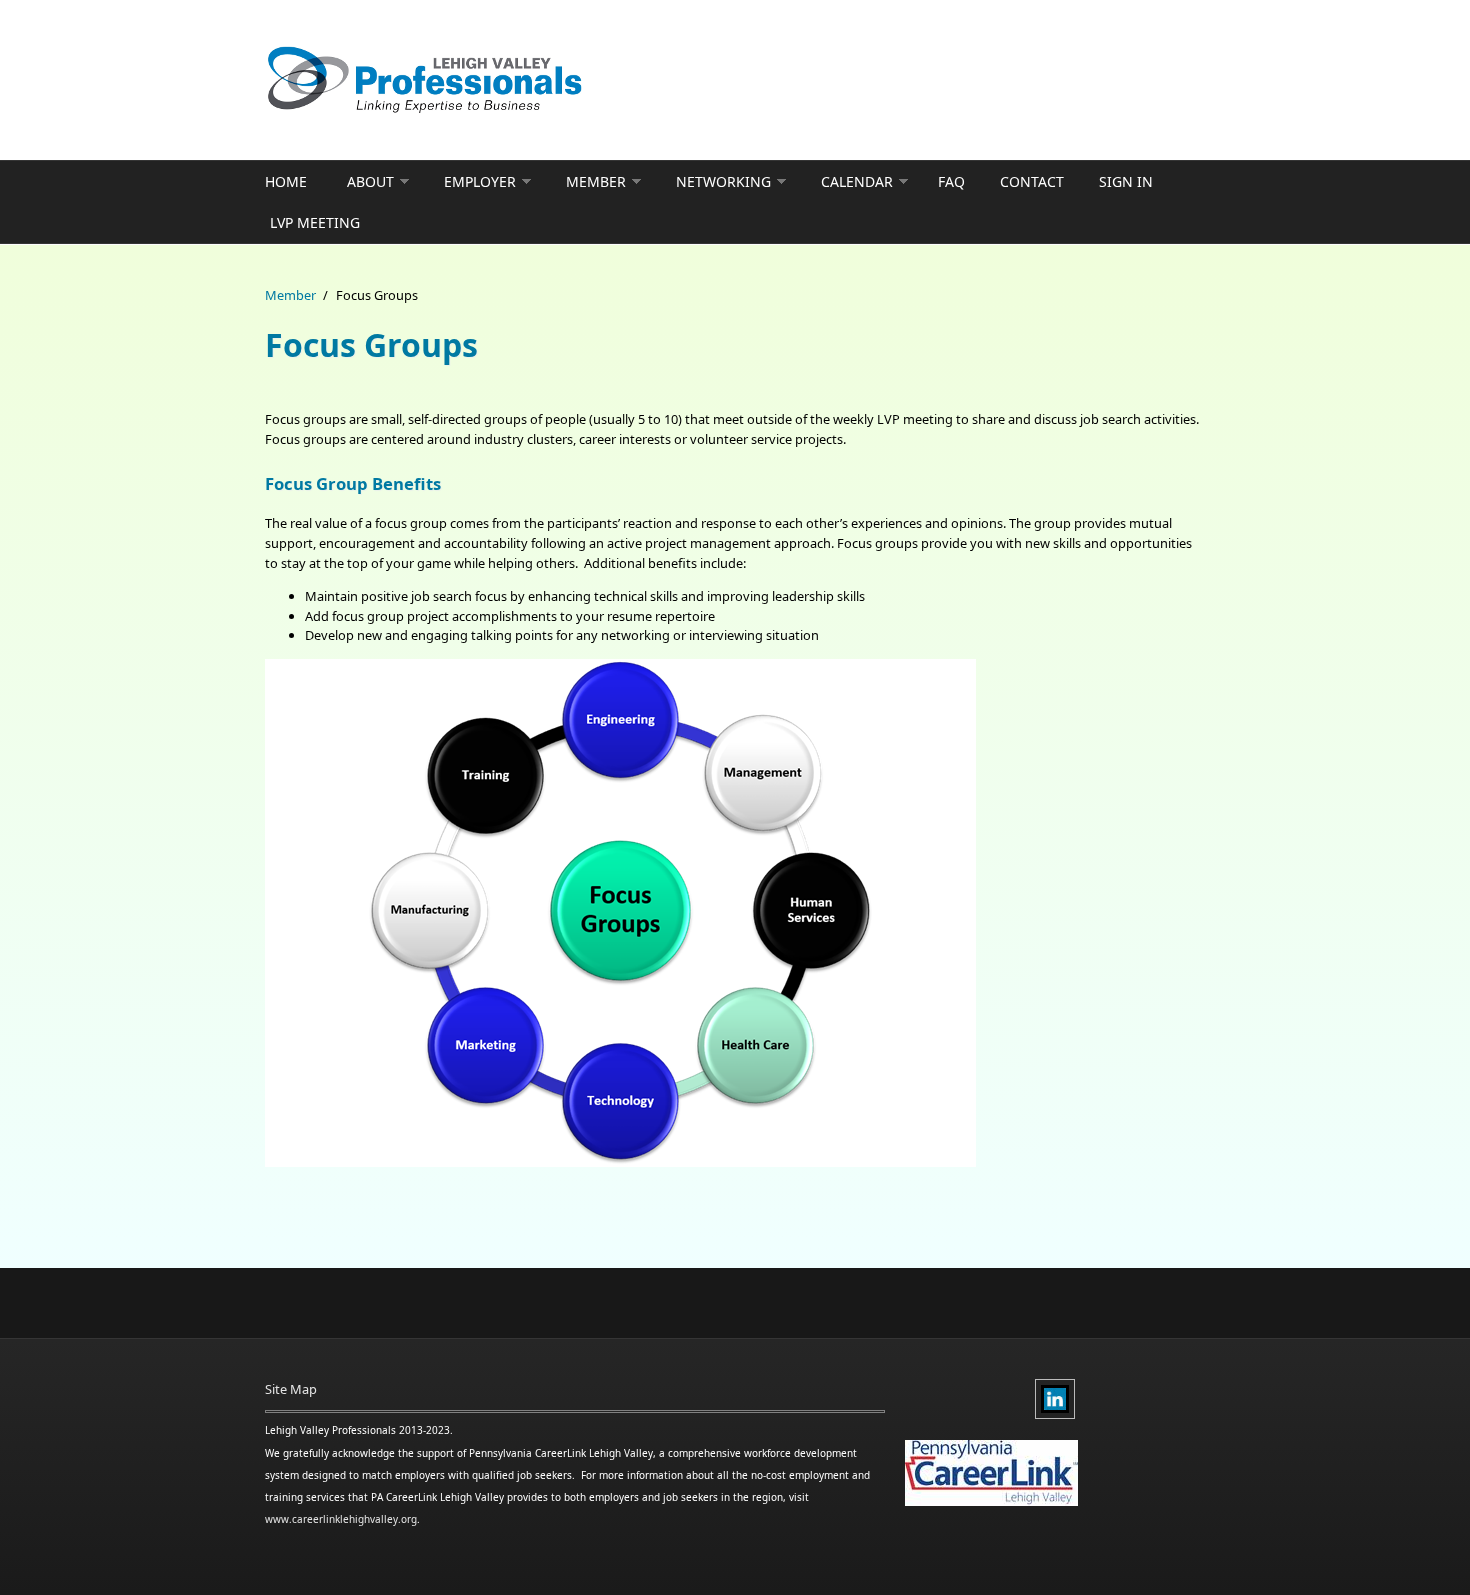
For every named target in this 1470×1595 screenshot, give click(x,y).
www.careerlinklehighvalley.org (341, 1519)
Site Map (291, 1389)
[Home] (575, 80)
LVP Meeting (315, 222)
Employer (480, 181)
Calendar (857, 181)
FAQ (951, 181)
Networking (723, 181)
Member (596, 181)
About (370, 181)
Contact (1032, 181)
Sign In (1126, 181)
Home (286, 181)
